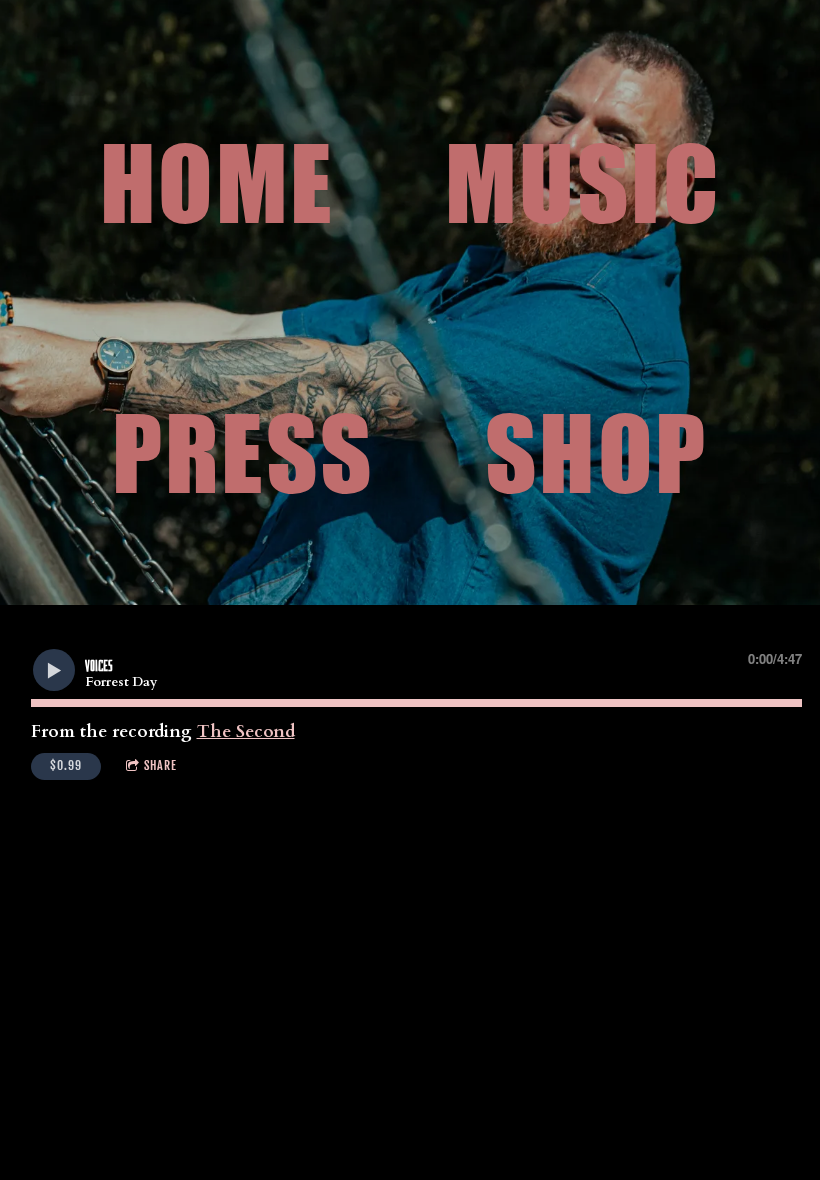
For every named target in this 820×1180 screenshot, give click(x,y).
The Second (246, 731)
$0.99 (66, 765)
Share (160, 765)
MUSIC (583, 183)
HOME (217, 183)
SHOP (596, 453)
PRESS (243, 453)
